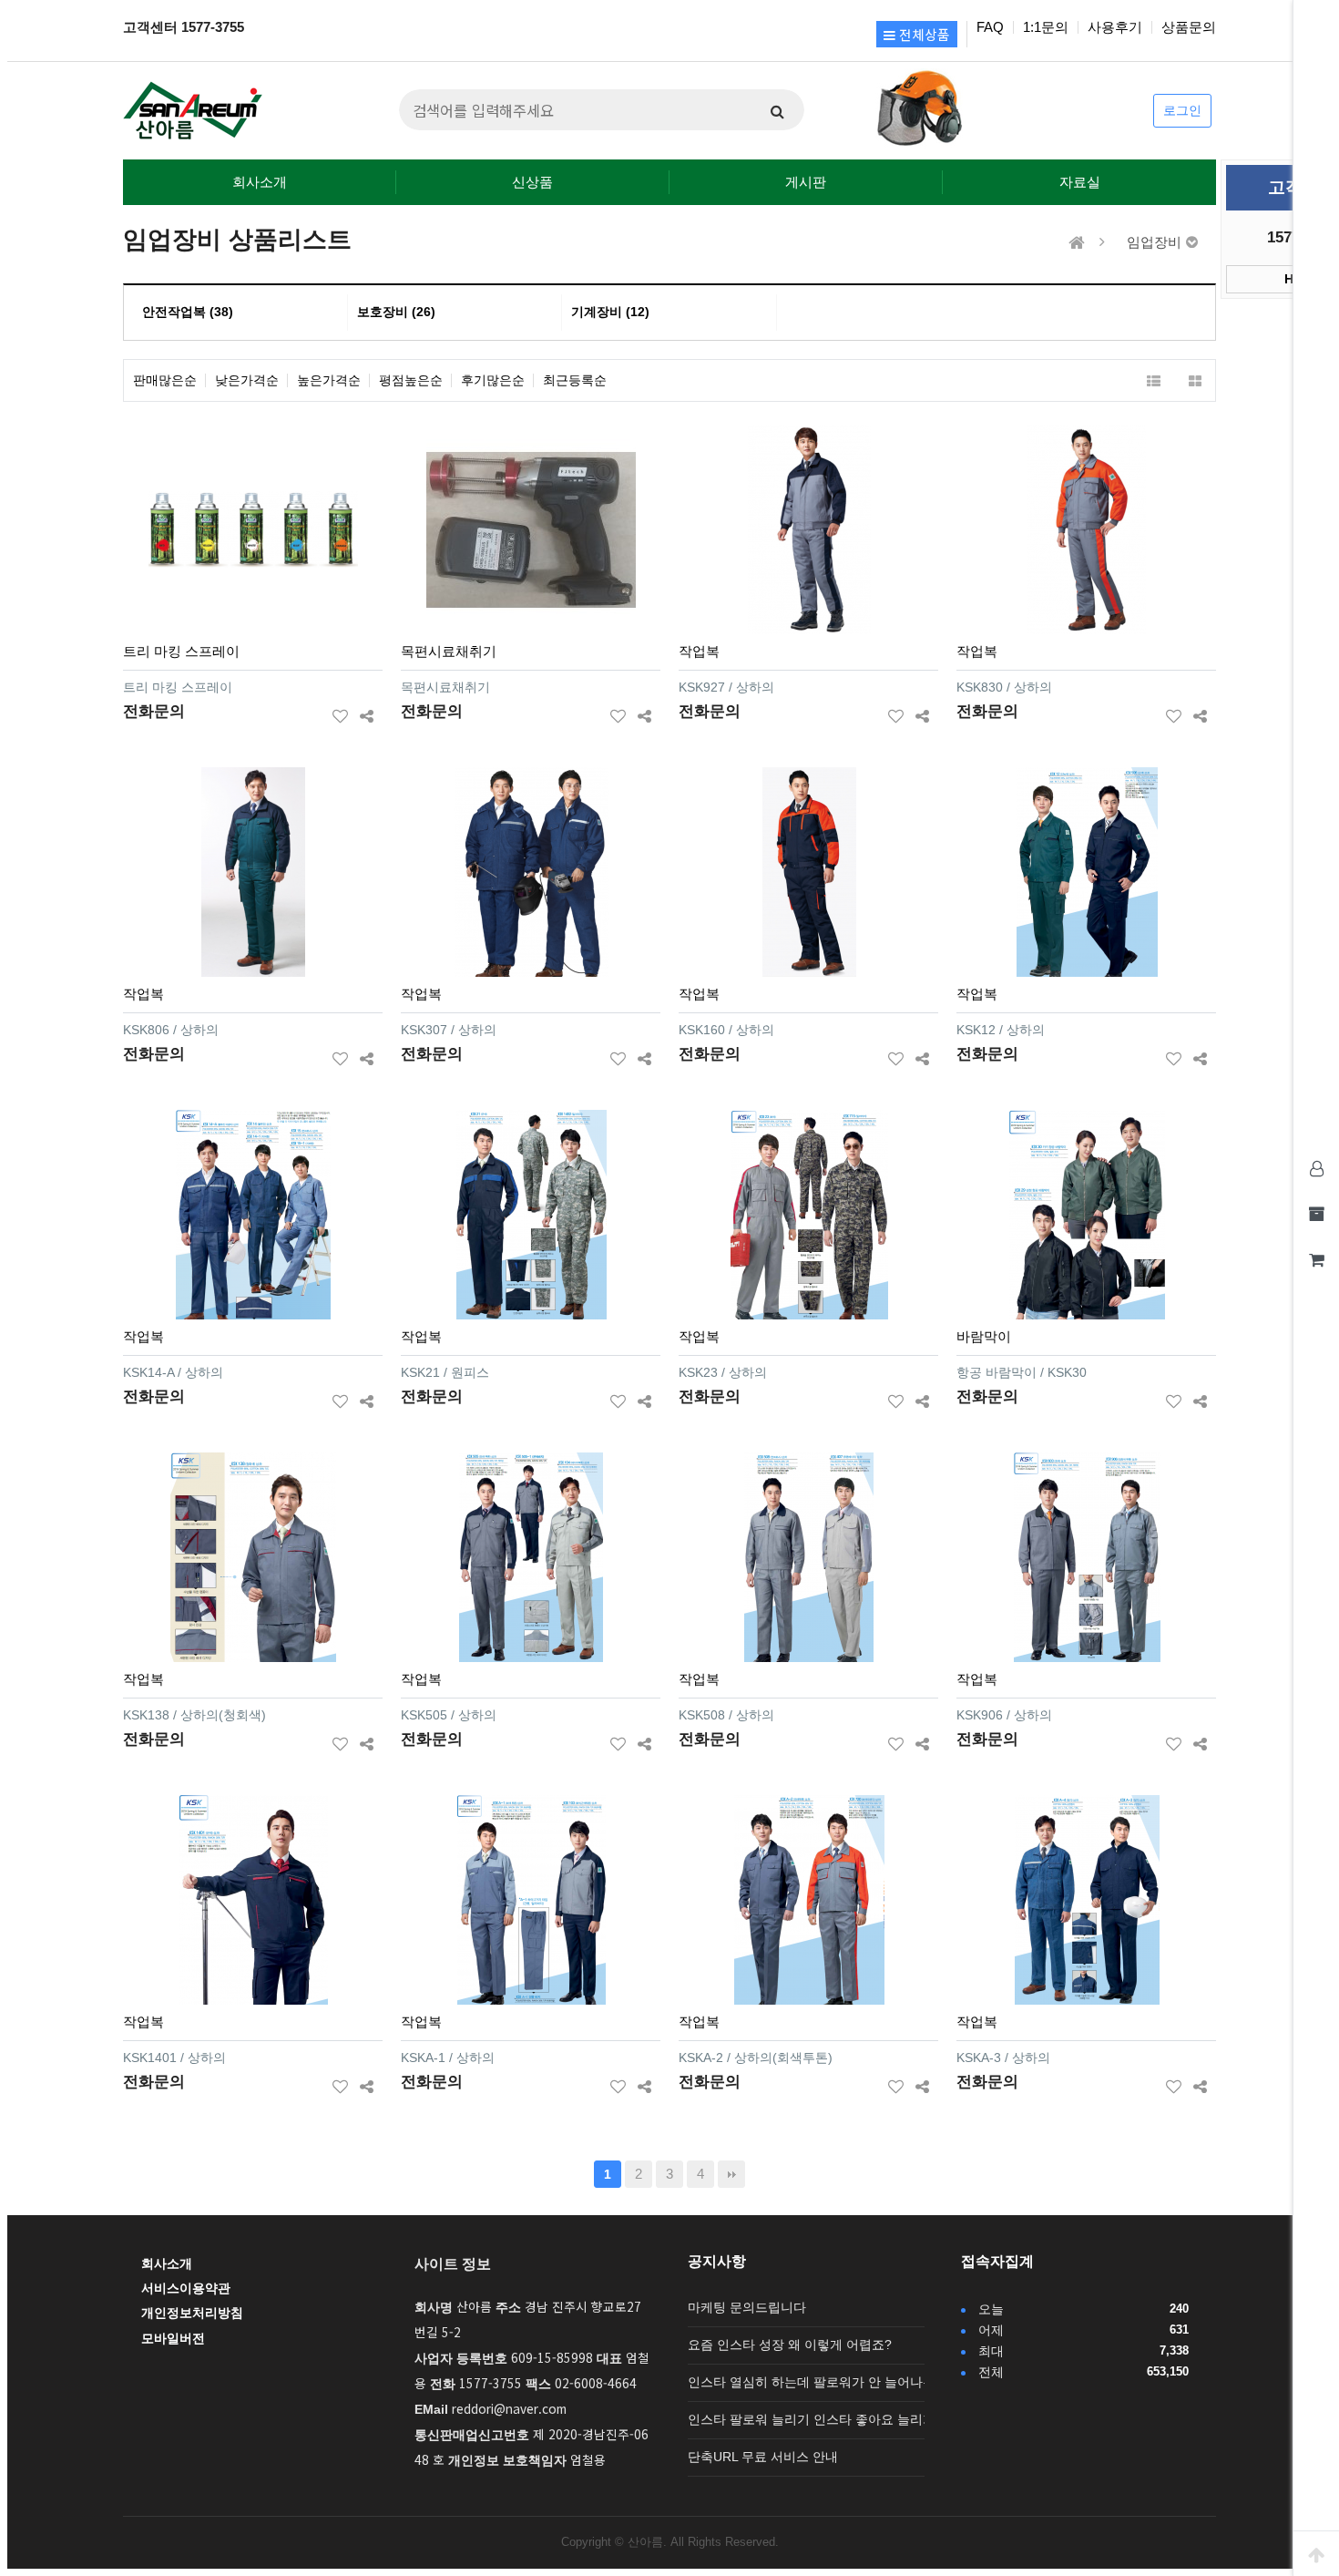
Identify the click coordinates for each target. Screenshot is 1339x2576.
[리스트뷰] (1154, 380)
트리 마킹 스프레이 (181, 651)
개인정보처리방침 (192, 2313)
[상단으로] (1316, 2553)
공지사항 (717, 2261)
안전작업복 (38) (188, 312)
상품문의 (1189, 27)
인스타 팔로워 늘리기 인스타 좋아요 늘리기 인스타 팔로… (853, 2420)
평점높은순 (411, 380)
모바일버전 (173, 2339)
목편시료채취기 (449, 651)
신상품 (532, 182)
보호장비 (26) (396, 312)
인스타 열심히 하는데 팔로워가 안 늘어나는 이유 (826, 2382)
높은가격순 (329, 380)
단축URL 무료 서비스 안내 (763, 2457)
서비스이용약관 (186, 2289)
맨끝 (731, 2174)
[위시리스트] (340, 713)
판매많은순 (165, 380)
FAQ (990, 27)
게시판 (806, 182)
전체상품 (923, 34)
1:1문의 (1046, 27)
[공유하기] (367, 713)
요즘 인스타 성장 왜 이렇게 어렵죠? (790, 2345)
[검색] (777, 110)
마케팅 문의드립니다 (747, 2308)
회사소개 (260, 182)
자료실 (1080, 182)
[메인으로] (1077, 243)
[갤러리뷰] (1195, 380)
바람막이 (984, 1336)
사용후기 (1115, 27)
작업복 (699, 651)
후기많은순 (493, 380)
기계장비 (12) (610, 312)
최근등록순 (575, 380)
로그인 (1182, 111)
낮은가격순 (247, 380)
